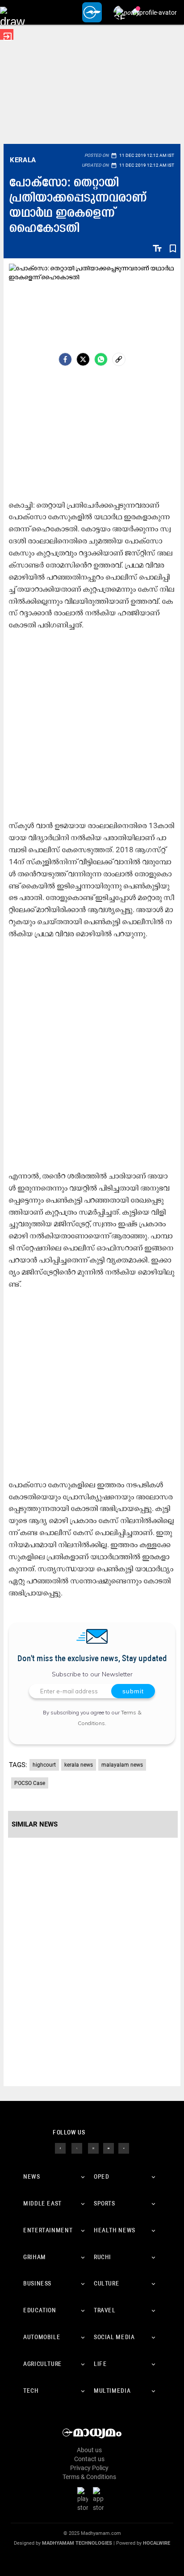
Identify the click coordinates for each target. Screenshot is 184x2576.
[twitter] (77, 2148)
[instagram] (93, 2148)
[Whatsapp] (101, 359)
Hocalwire (157, 2543)
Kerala (23, 160)
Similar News (35, 1824)
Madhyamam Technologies (77, 2543)
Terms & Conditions (89, 2477)
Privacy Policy (89, 2468)
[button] (12, 12)
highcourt (44, 1765)
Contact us (89, 2459)
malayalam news (122, 1765)
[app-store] (100, 2499)
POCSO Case (30, 1783)
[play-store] (84, 2499)
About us (89, 2450)
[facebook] (65, 359)
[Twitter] (83, 359)
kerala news (79, 1765)
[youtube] (109, 2148)
